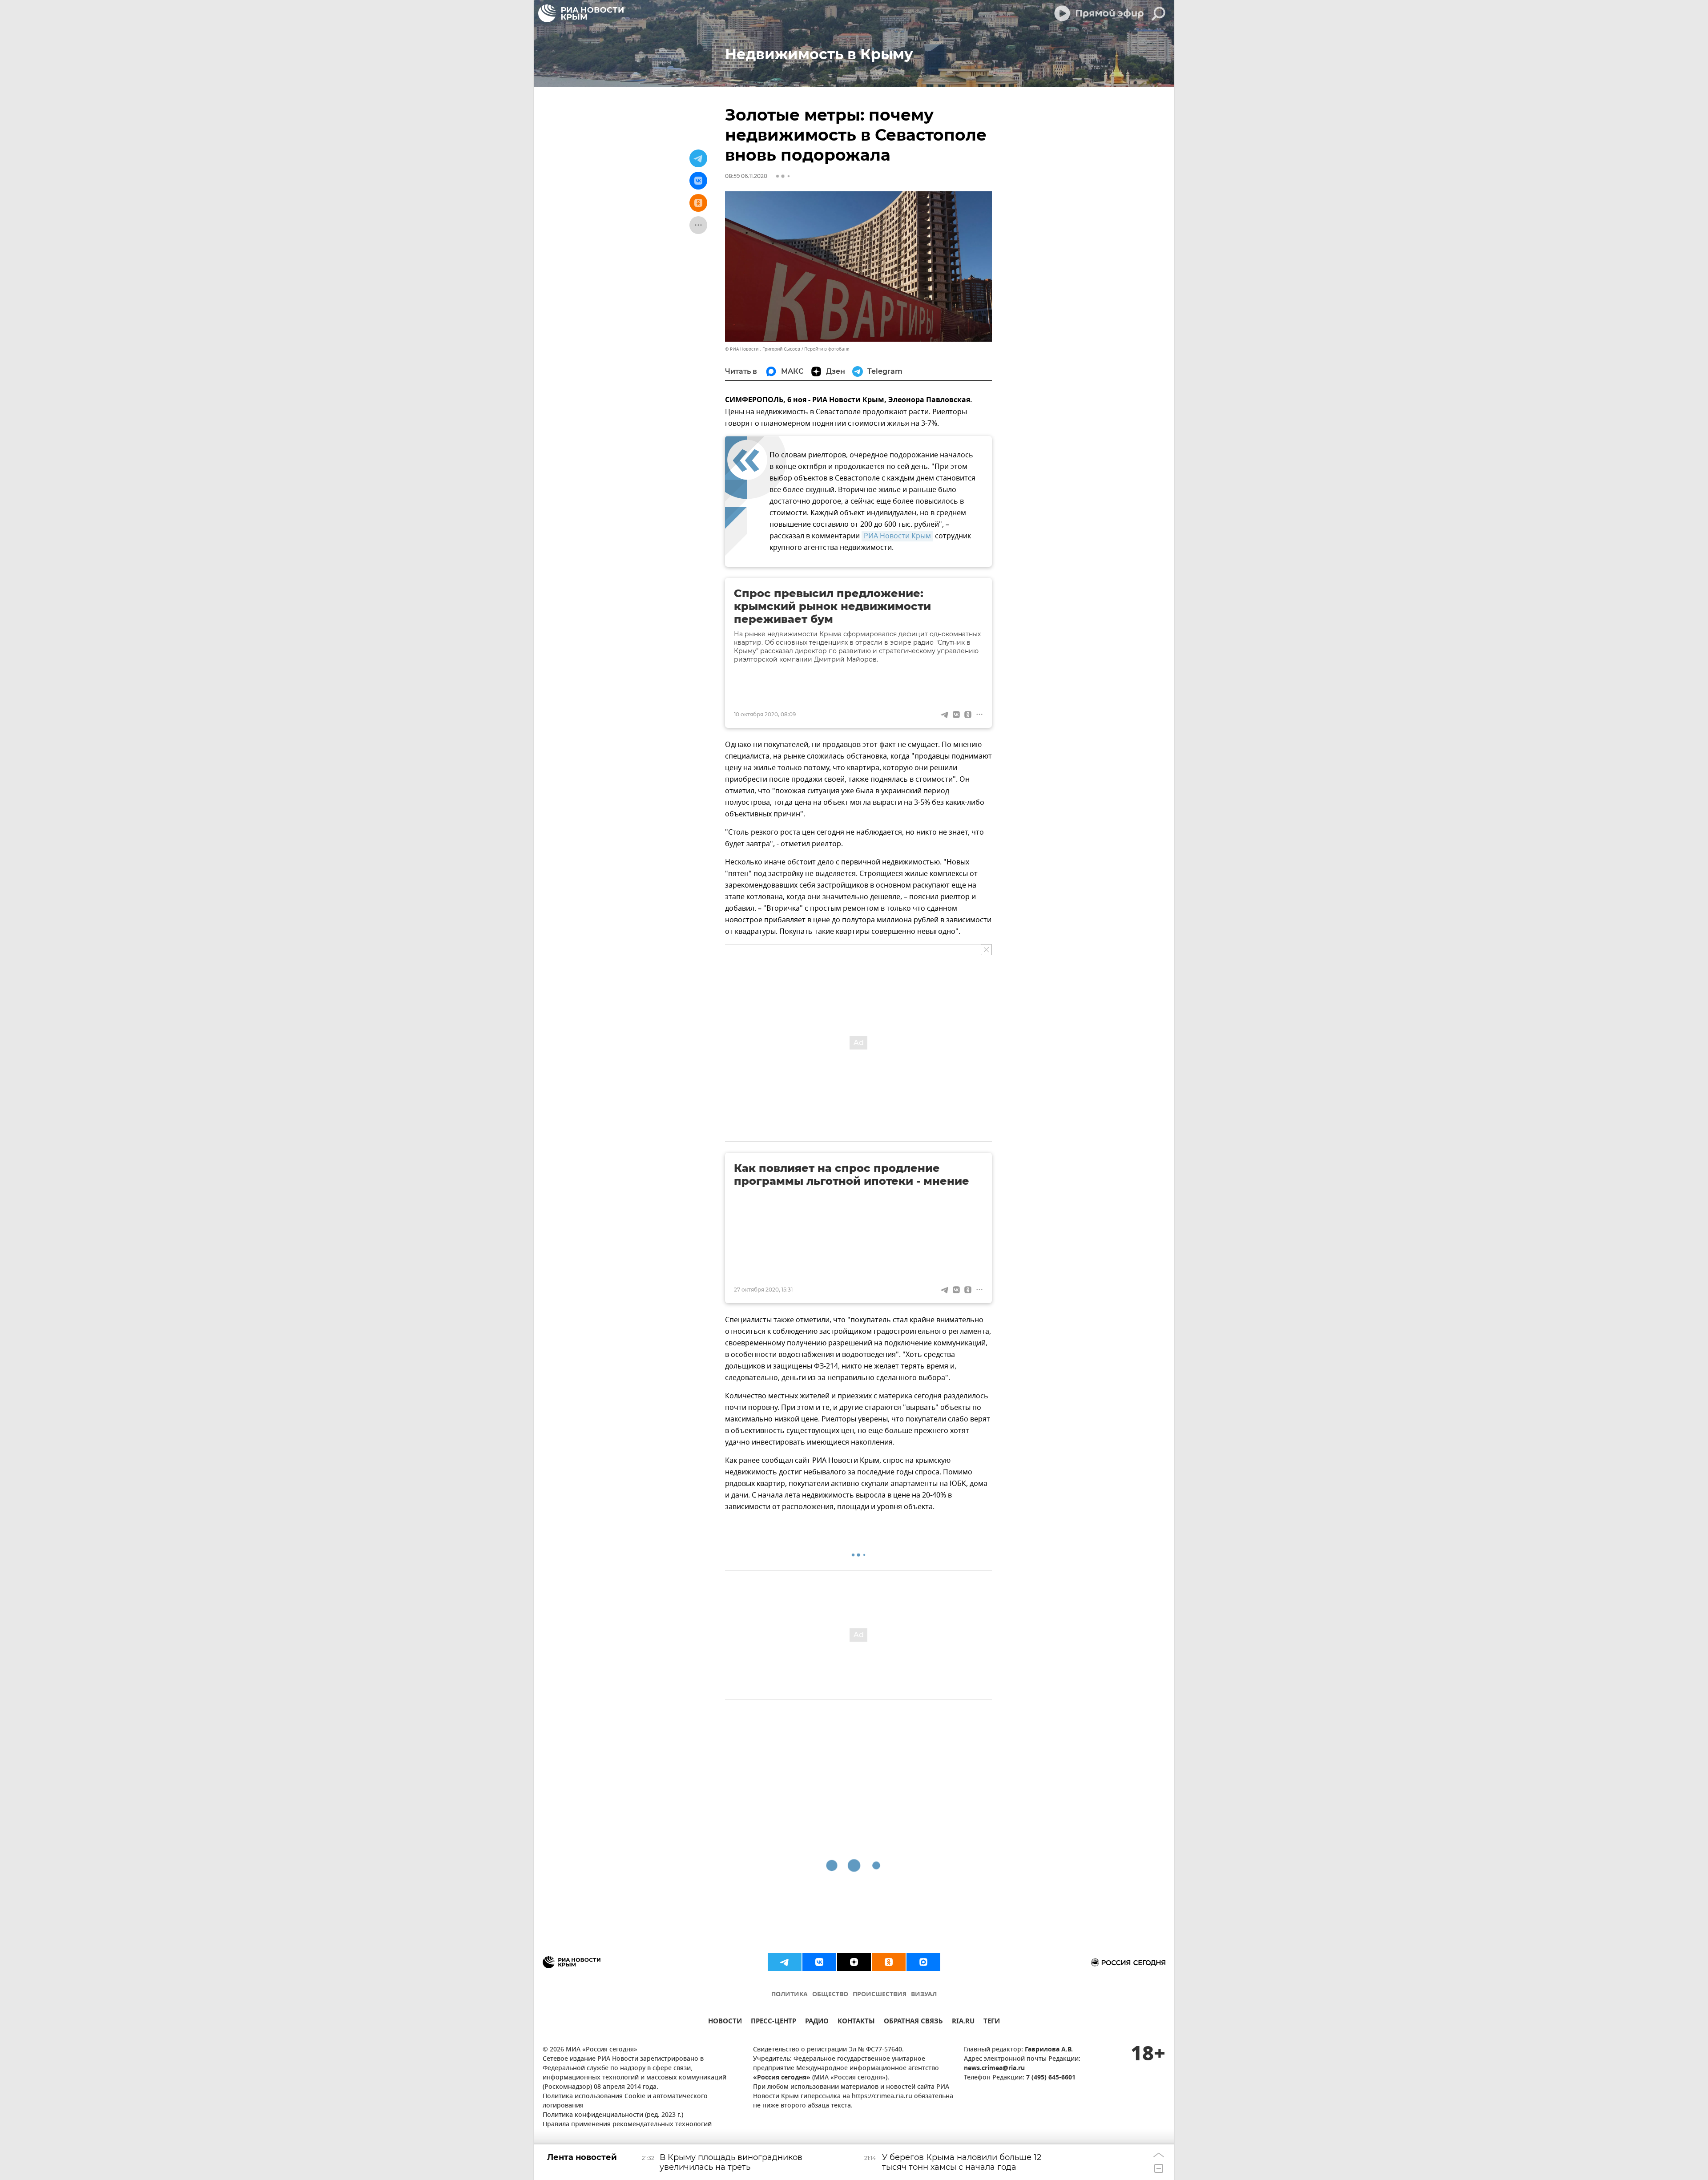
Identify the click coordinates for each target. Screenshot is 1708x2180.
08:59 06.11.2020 (746, 176)
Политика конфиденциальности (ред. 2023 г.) (613, 2115)
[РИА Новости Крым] (581, 13)
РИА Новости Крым (897, 536)
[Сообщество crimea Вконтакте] (819, 1962)
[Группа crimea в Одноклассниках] (889, 1962)
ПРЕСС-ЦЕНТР (773, 2022)
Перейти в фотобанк (827, 349)
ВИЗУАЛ (924, 1995)
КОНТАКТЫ (856, 2022)
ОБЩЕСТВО (830, 1995)
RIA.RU (963, 2022)
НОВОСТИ (725, 2022)
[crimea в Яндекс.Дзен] (854, 1962)
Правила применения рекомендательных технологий (627, 2125)
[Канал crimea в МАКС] (923, 1962)
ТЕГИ (992, 2022)
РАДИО (817, 2022)
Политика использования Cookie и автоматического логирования (625, 2101)
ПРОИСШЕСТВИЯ (880, 1995)
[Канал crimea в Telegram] (785, 1962)
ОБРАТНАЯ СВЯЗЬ (913, 2022)
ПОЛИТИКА (790, 1995)
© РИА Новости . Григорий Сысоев (763, 349)
